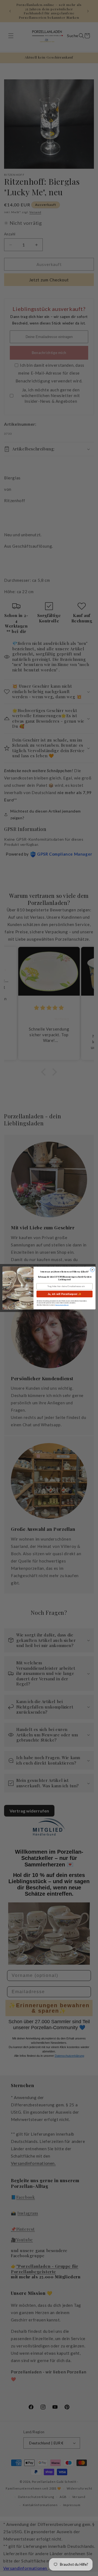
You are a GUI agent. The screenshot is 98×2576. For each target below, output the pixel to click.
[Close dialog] (92, 1270)
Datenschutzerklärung (62, 1305)
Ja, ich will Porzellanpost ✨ (64, 1294)
